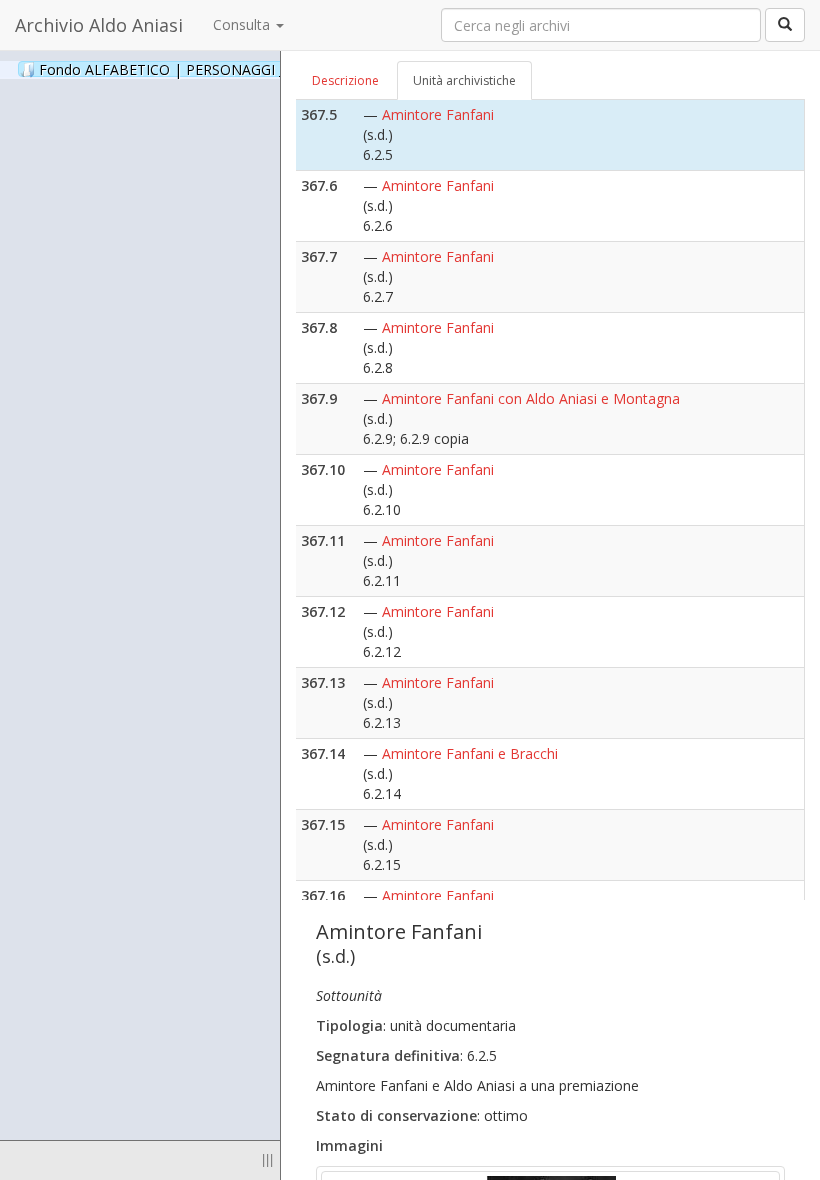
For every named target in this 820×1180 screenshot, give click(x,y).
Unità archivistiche (464, 80)
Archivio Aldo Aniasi (99, 25)
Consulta (243, 24)
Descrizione (345, 80)
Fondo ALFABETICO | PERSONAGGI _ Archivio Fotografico (252, 69)
